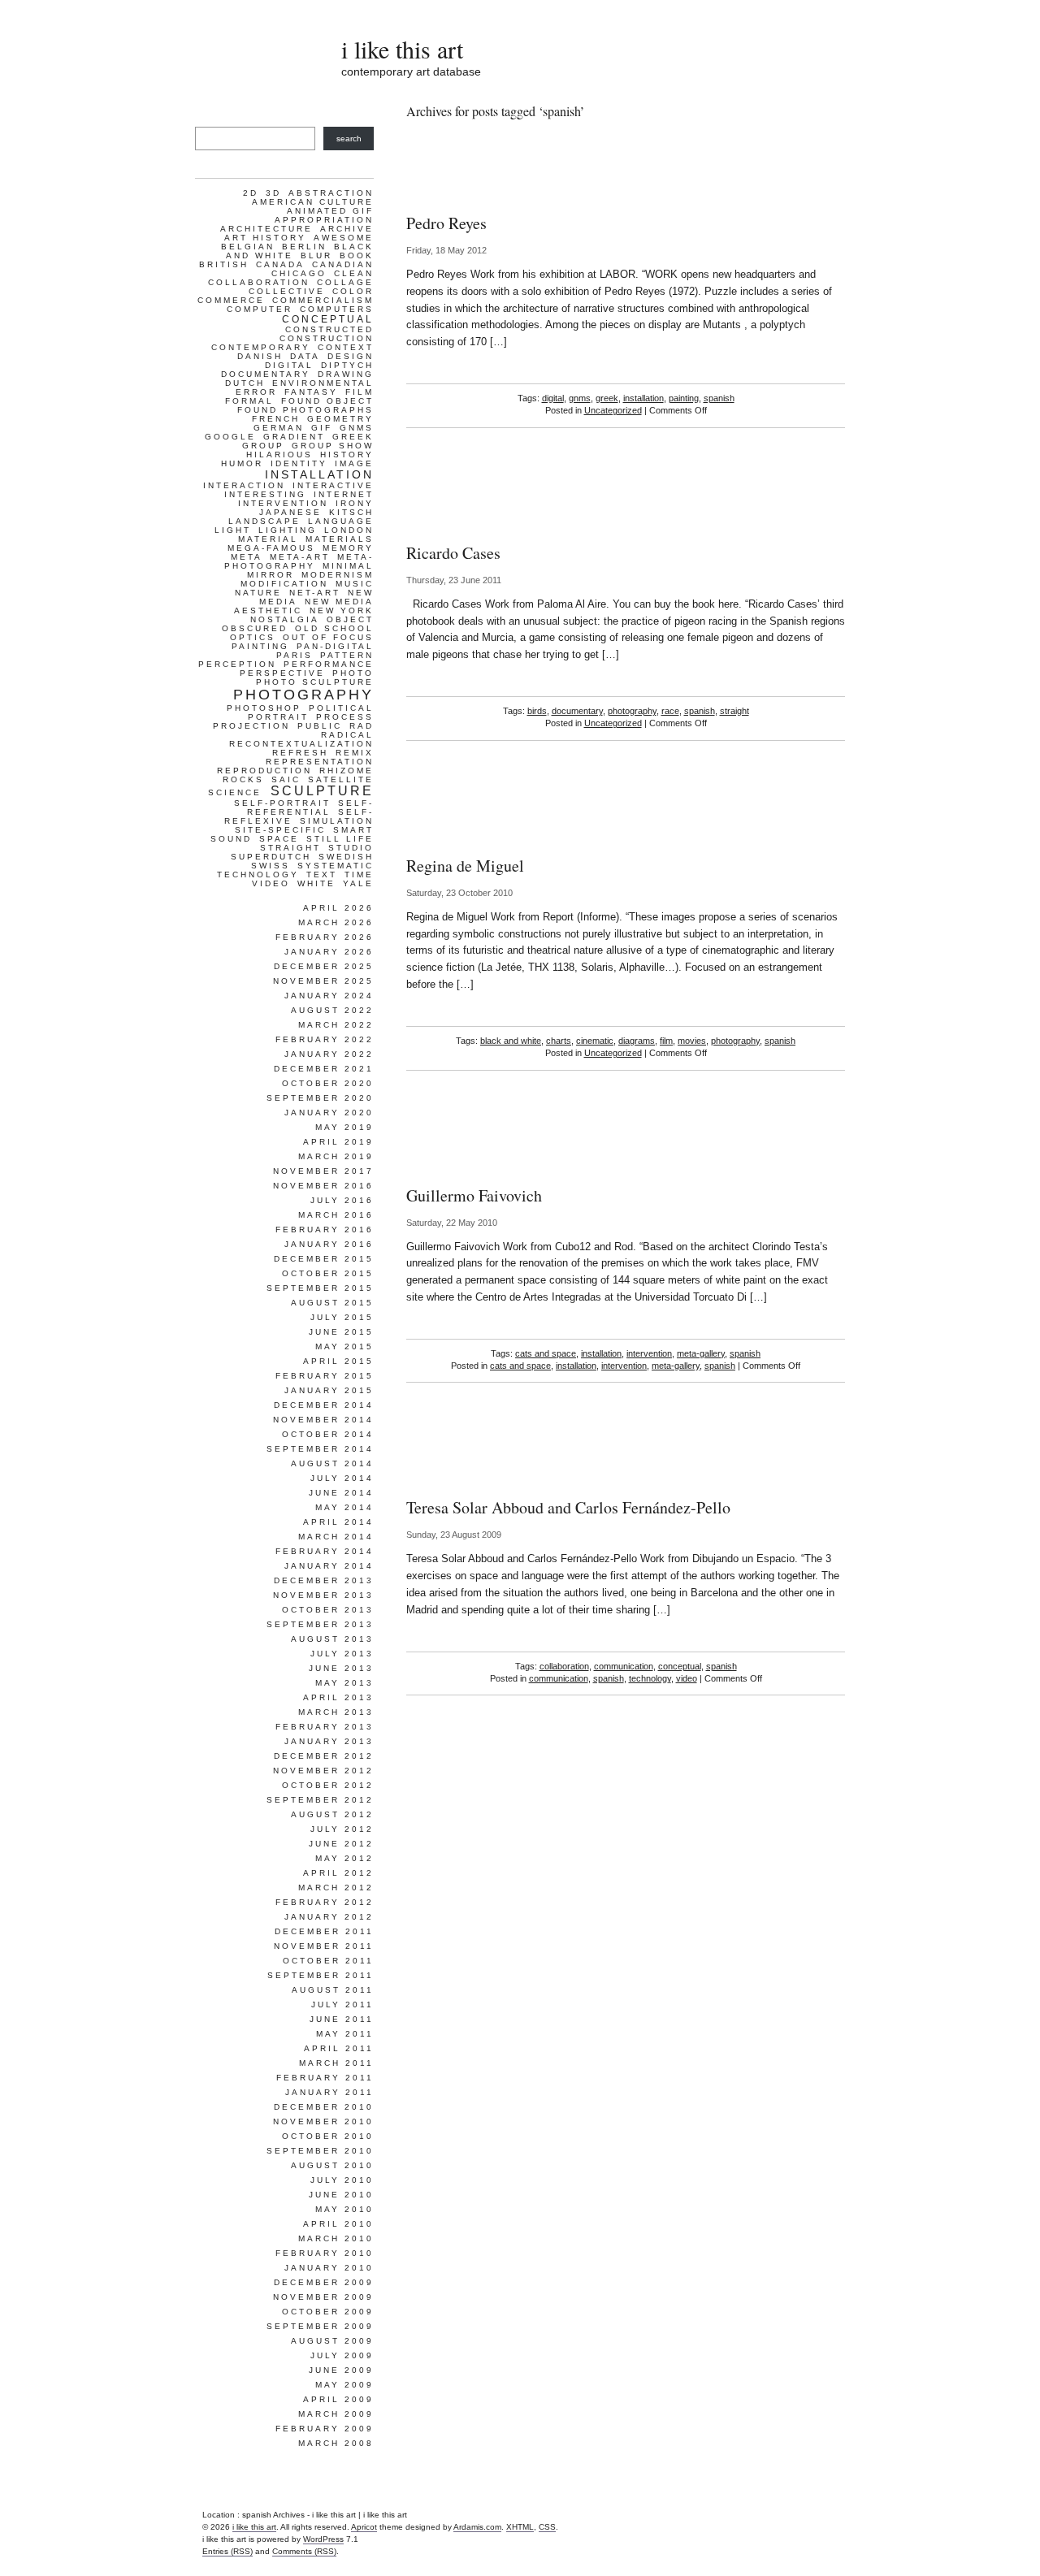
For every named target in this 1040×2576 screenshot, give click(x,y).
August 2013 (332, 1639)
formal (249, 401)
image (354, 463)
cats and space (546, 1353)
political (341, 708)
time (359, 875)
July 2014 (342, 1478)
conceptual (680, 1666)
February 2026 (325, 937)
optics (253, 637)
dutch (245, 383)
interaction (244, 485)
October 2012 (328, 1785)
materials (340, 539)
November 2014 (323, 1420)
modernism (338, 575)
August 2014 (332, 1463)
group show (333, 446)
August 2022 (332, 1010)
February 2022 (325, 1039)
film (666, 1041)
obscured (255, 628)
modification (284, 584)
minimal (348, 566)
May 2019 (344, 1127)
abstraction (331, 193)
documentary (577, 711)
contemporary (261, 347)
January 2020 (329, 1113)
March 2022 (336, 1025)
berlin (304, 247)
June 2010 (341, 2195)
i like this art (402, 49)
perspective (282, 673)
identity (299, 463)
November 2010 (323, 2121)
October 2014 (328, 1434)
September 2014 (320, 1449)
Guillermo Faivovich (474, 1195)
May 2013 (344, 1683)
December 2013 (324, 1580)
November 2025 (323, 981)
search (349, 139)
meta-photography (299, 561)
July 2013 (342, 1654)
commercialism (323, 300)
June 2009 (341, 2370)
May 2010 (344, 2209)
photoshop (264, 708)
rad (362, 726)
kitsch (351, 512)
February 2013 (325, 1727)
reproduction (264, 771)
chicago (299, 273)
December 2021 (324, 1069)
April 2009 (338, 2399)
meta (247, 557)
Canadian (343, 264)
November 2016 (323, 1186)
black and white (511, 1041)
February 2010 (325, 2253)
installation (643, 398)
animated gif (330, 211)
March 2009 (336, 2414)
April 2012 (338, 1873)
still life (340, 839)
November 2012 (323, 1771)
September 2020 (320, 1098)
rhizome (347, 771)
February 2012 (325, 1902)
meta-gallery (701, 1353)
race (670, 711)
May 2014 (344, 1507)
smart (353, 830)
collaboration (564, 1666)
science (235, 792)
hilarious (279, 455)
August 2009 (332, 2341)
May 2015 (344, 1346)
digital (553, 398)
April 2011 (339, 2048)
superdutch (271, 857)
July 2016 (342, 1200)
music (355, 584)
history (347, 455)
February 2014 (325, 1551)
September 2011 (321, 1975)
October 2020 (328, 1083)
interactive (333, 485)
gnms (580, 398)
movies (692, 1041)
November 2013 (323, 1595)
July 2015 (342, 1317)
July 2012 (342, 1829)
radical (347, 735)
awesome (344, 238)
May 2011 (345, 2034)
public (320, 726)
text (322, 875)
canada (280, 264)
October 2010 (328, 2136)
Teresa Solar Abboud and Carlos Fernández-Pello (568, 1507)
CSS (547, 2527)
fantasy (311, 392)
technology (650, 1678)
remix (355, 753)
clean (354, 273)
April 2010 (338, 2224)
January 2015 (329, 1390)
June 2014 (341, 1493)
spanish (719, 398)
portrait (278, 717)
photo (353, 673)
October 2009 (328, 2312)
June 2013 (341, 1668)
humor (242, 463)
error (256, 392)
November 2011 (324, 1946)
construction (327, 338)
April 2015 (338, 1361)
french (276, 419)
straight (734, 711)
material (268, 539)
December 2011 (324, 1931)
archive (347, 229)
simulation (337, 821)
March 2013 (336, 1712)
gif (322, 428)
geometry (340, 419)
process (345, 717)
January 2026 (329, 952)
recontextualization (301, 744)
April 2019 (338, 1142)
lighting (288, 530)
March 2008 (336, 2443)
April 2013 (338, 1697)
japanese (290, 512)
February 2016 (325, 1230)
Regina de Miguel (465, 866)
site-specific (280, 830)
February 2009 (325, 2429)
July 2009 (342, 2355)
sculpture (322, 791)
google (230, 437)
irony (355, 503)
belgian (248, 247)
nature (258, 593)
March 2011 (336, 2063)
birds (537, 711)
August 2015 (332, 1303)
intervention (649, 1353)
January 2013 (329, 1741)
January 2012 (329, 1917)
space (279, 839)
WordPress (323, 2539)
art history (265, 238)
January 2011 (329, 2092)
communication (624, 1666)
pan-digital (335, 646)
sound (231, 839)
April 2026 (338, 908)
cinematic (595, 1041)
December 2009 (324, 2282)
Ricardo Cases (453, 553)
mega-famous (271, 548)
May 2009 (344, 2385)
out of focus (328, 637)
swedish (346, 857)
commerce (231, 300)
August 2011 (333, 1990)
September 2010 (320, 2151)
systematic (336, 866)
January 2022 (329, 1054)
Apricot (364, 2527)
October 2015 (328, 1273)
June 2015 (341, 1332)
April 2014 (338, 1522)
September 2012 (320, 1800)
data (305, 356)
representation (320, 762)
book (357, 255)
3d (273, 193)
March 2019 (336, 1156)
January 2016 (329, 1244)
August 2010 (332, 2165)
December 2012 (324, 1756)
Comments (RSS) (304, 2551)
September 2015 (320, 1288)
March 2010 (336, 2238)
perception (237, 664)
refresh (300, 753)
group (263, 446)
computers (337, 309)
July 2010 (342, 2180)
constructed (329, 329)
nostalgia (285, 619)
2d (251, 193)
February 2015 (325, 1376)
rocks (243, 779)
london (349, 530)
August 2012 (332, 1814)
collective (287, 291)
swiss (271, 866)
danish (260, 356)
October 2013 (328, 1610)
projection (251, 726)
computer (260, 309)
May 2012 (344, 1858)
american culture (313, 202)
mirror (271, 575)
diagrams (637, 1041)
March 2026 (336, 922)
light (233, 530)
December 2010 (324, 2107)
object (350, 619)
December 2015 (324, 1259)
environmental (323, 383)
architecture (266, 229)
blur (316, 255)
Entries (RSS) (227, 2551)
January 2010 (329, 2268)
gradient (294, 437)
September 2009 (320, 2326)
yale (358, 883)
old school (334, 628)
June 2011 (342, 2019)
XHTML (520, 2527)
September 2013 (320, 1624)
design (351, 356)
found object (327, 401)
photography (632, 711)
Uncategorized (613, 410)
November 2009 (323, 2297)
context (346, 347)
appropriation (324, 220)
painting (684, 398)
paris (295, 655)
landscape (264, 521)
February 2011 (325, 2078)
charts (559, 1041)
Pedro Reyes (446, 223)
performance (329, 664)
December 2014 (324, 1405)
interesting (265, 494)
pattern (347, 655)
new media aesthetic (304, 606)
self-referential (310, 807)
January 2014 (329, 1566)
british (224, 264)
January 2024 (329, 996)
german (279, 428)
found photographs (305, 410)
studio (351, 848)
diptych (347, 365)
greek (607, 398)
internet (344, 494)
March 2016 (336, 1215)
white (316, 883)
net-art (315, 593)
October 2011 (328, 1961)
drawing (346, 374)
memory (348, 548)
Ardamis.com (477, 2527)
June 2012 (341, 1844)
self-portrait (282, 803)
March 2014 (336, 1537)
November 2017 (323, 1171)
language (341, 521)
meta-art (300, 557)
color (353, 291)
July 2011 (342, 2005)
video (687, 1678)
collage (345, 282)
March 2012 (336, 1888)
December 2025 (324, 966)
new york (342, 610)
